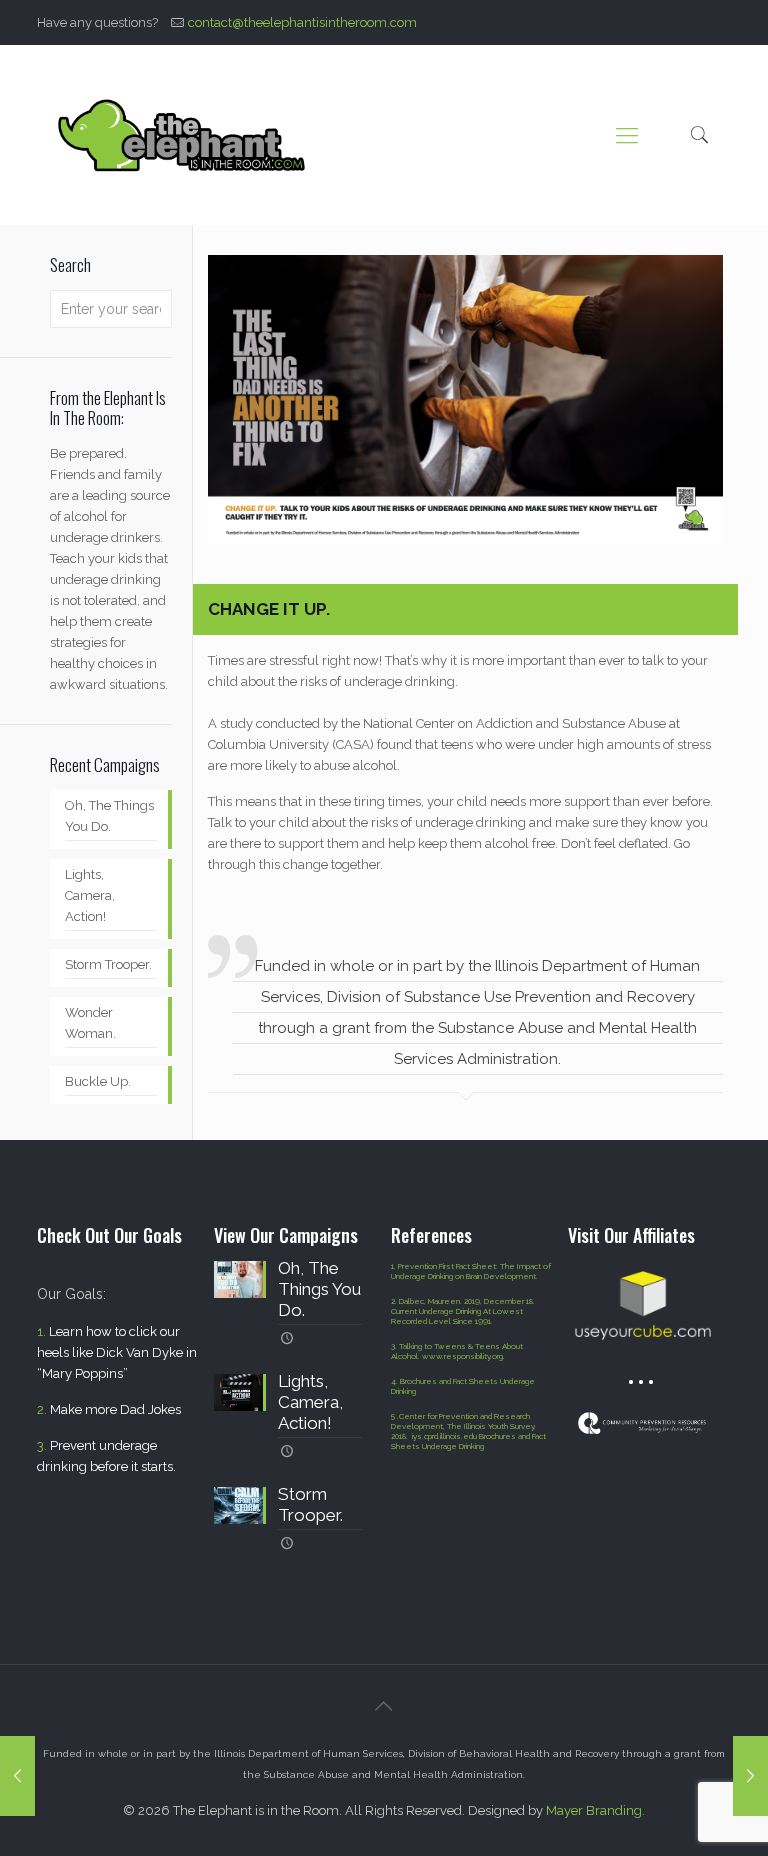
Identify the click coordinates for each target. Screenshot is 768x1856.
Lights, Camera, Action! (90, 895)
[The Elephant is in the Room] (182, 135)
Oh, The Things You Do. (109, 816)
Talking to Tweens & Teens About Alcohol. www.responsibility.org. (457, 1351)
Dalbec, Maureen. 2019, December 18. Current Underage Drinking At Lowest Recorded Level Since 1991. (463, 1311)
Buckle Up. (98, 1081)
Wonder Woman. (90, 1023)
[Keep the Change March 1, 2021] (750, 1776)
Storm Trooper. (108, 964)
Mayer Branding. (595, 1810)
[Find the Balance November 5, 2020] (17, 1776)
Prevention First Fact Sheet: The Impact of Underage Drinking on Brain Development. (471, 1271)
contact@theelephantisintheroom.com (302, 22)
